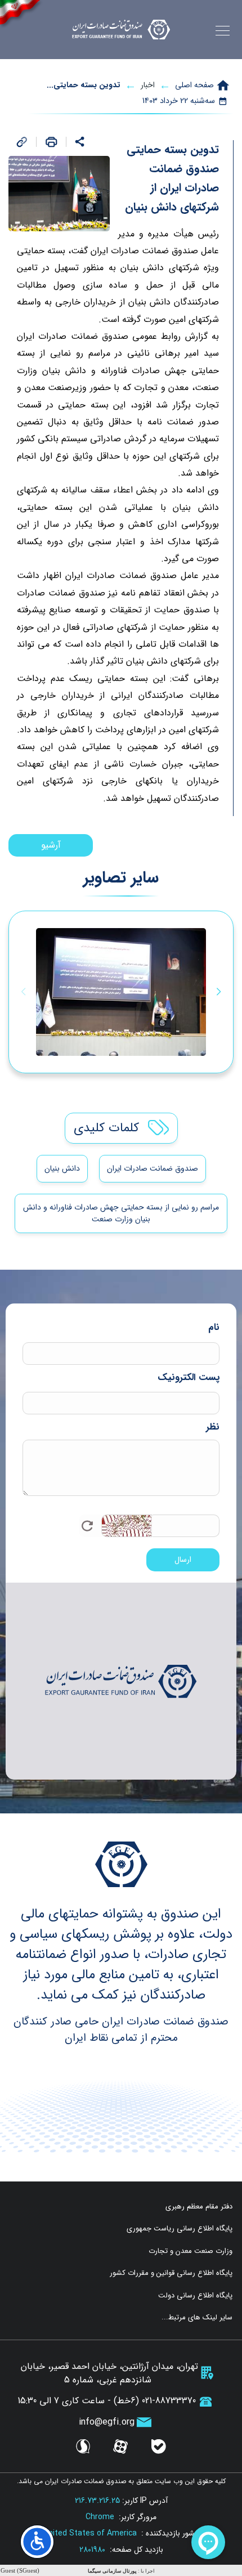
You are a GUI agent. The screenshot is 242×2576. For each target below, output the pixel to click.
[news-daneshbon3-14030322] (121, 992)
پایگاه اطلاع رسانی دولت (195, 2296)
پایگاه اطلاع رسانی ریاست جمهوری (180, 2229)
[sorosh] (83, 2447)
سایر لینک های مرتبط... (197, 2318)
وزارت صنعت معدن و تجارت (191, 2251)
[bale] (159, 2447)
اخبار (148, 85)
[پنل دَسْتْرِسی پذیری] (37, 2542)
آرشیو (51, 845)
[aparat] (120, 2447)
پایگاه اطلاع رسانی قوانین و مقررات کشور (171, 2273)
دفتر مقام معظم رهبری (199, 2207)
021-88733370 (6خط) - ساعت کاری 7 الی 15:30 (107, 2401)
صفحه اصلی (194, 85)
